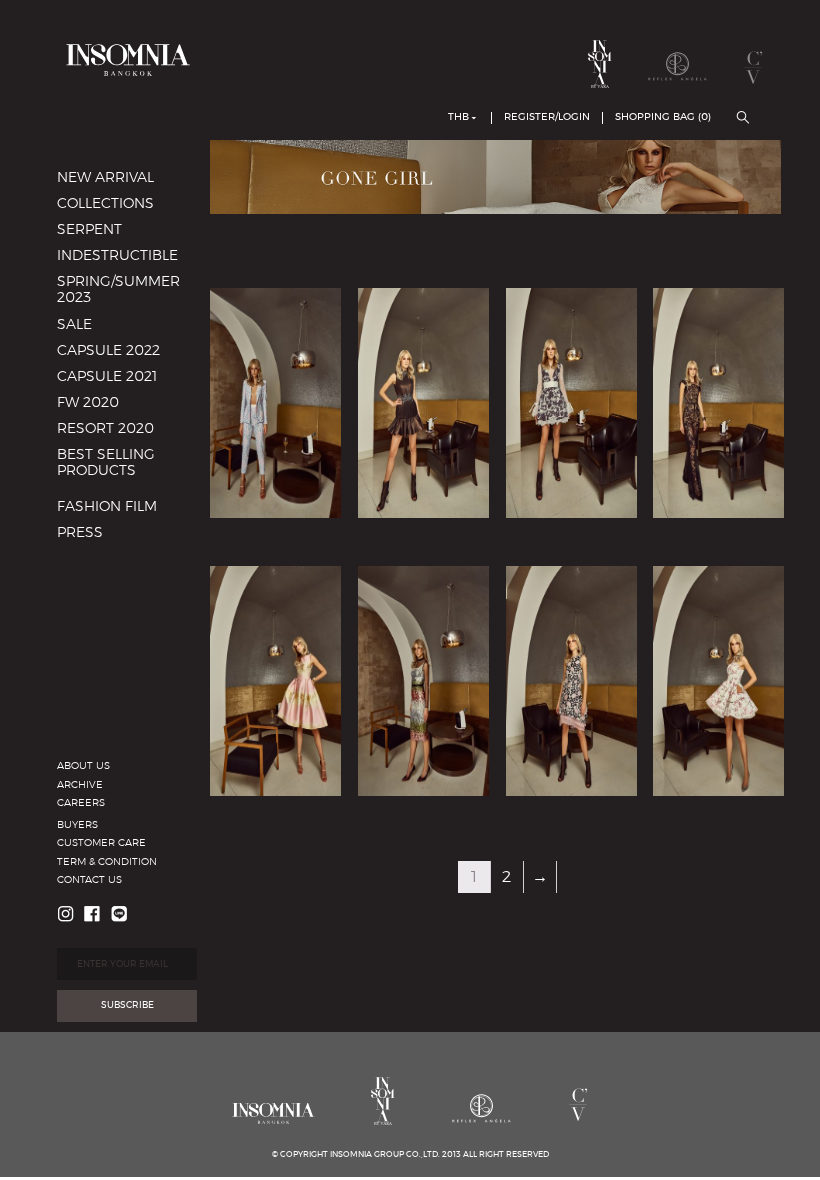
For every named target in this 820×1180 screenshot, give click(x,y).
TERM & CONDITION (107, 862)
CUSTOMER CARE (101, 843)
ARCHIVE (80, 785)
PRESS (80, 533)
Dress (100, 576)
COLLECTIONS (105, 204)
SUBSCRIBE (127, 1005)
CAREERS (81, 803)
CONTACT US (89, 880)
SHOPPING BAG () (663, 117)
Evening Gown (132, 497)
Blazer (103, 549)
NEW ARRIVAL (105, 178)
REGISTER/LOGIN (547, 117)
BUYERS (77, 825)
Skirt (97, 638)
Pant (97, 612)
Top (94, 586)
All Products (123, 523)
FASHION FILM (107, 507)
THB (458, 117)
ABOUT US (83, 766)
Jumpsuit (114, 559)
